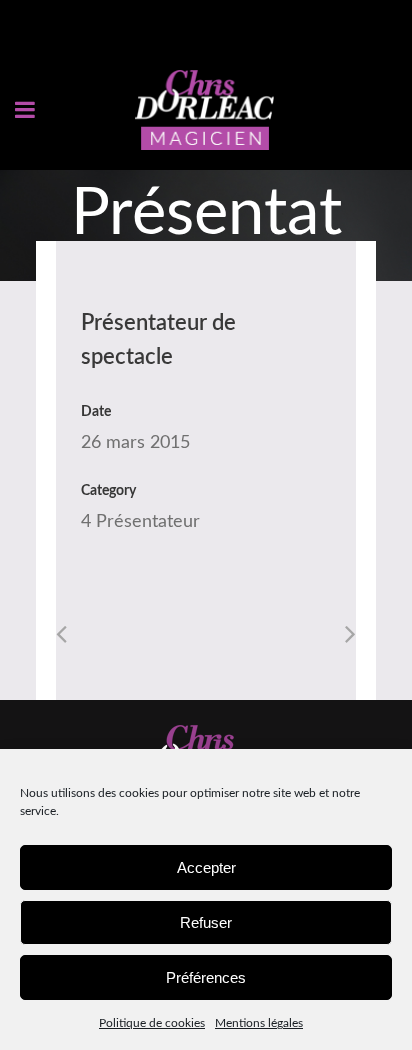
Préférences (206, 977)
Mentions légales (259, 1023)
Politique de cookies (152, 1023)
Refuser (206, 922)
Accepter (206, 867)
